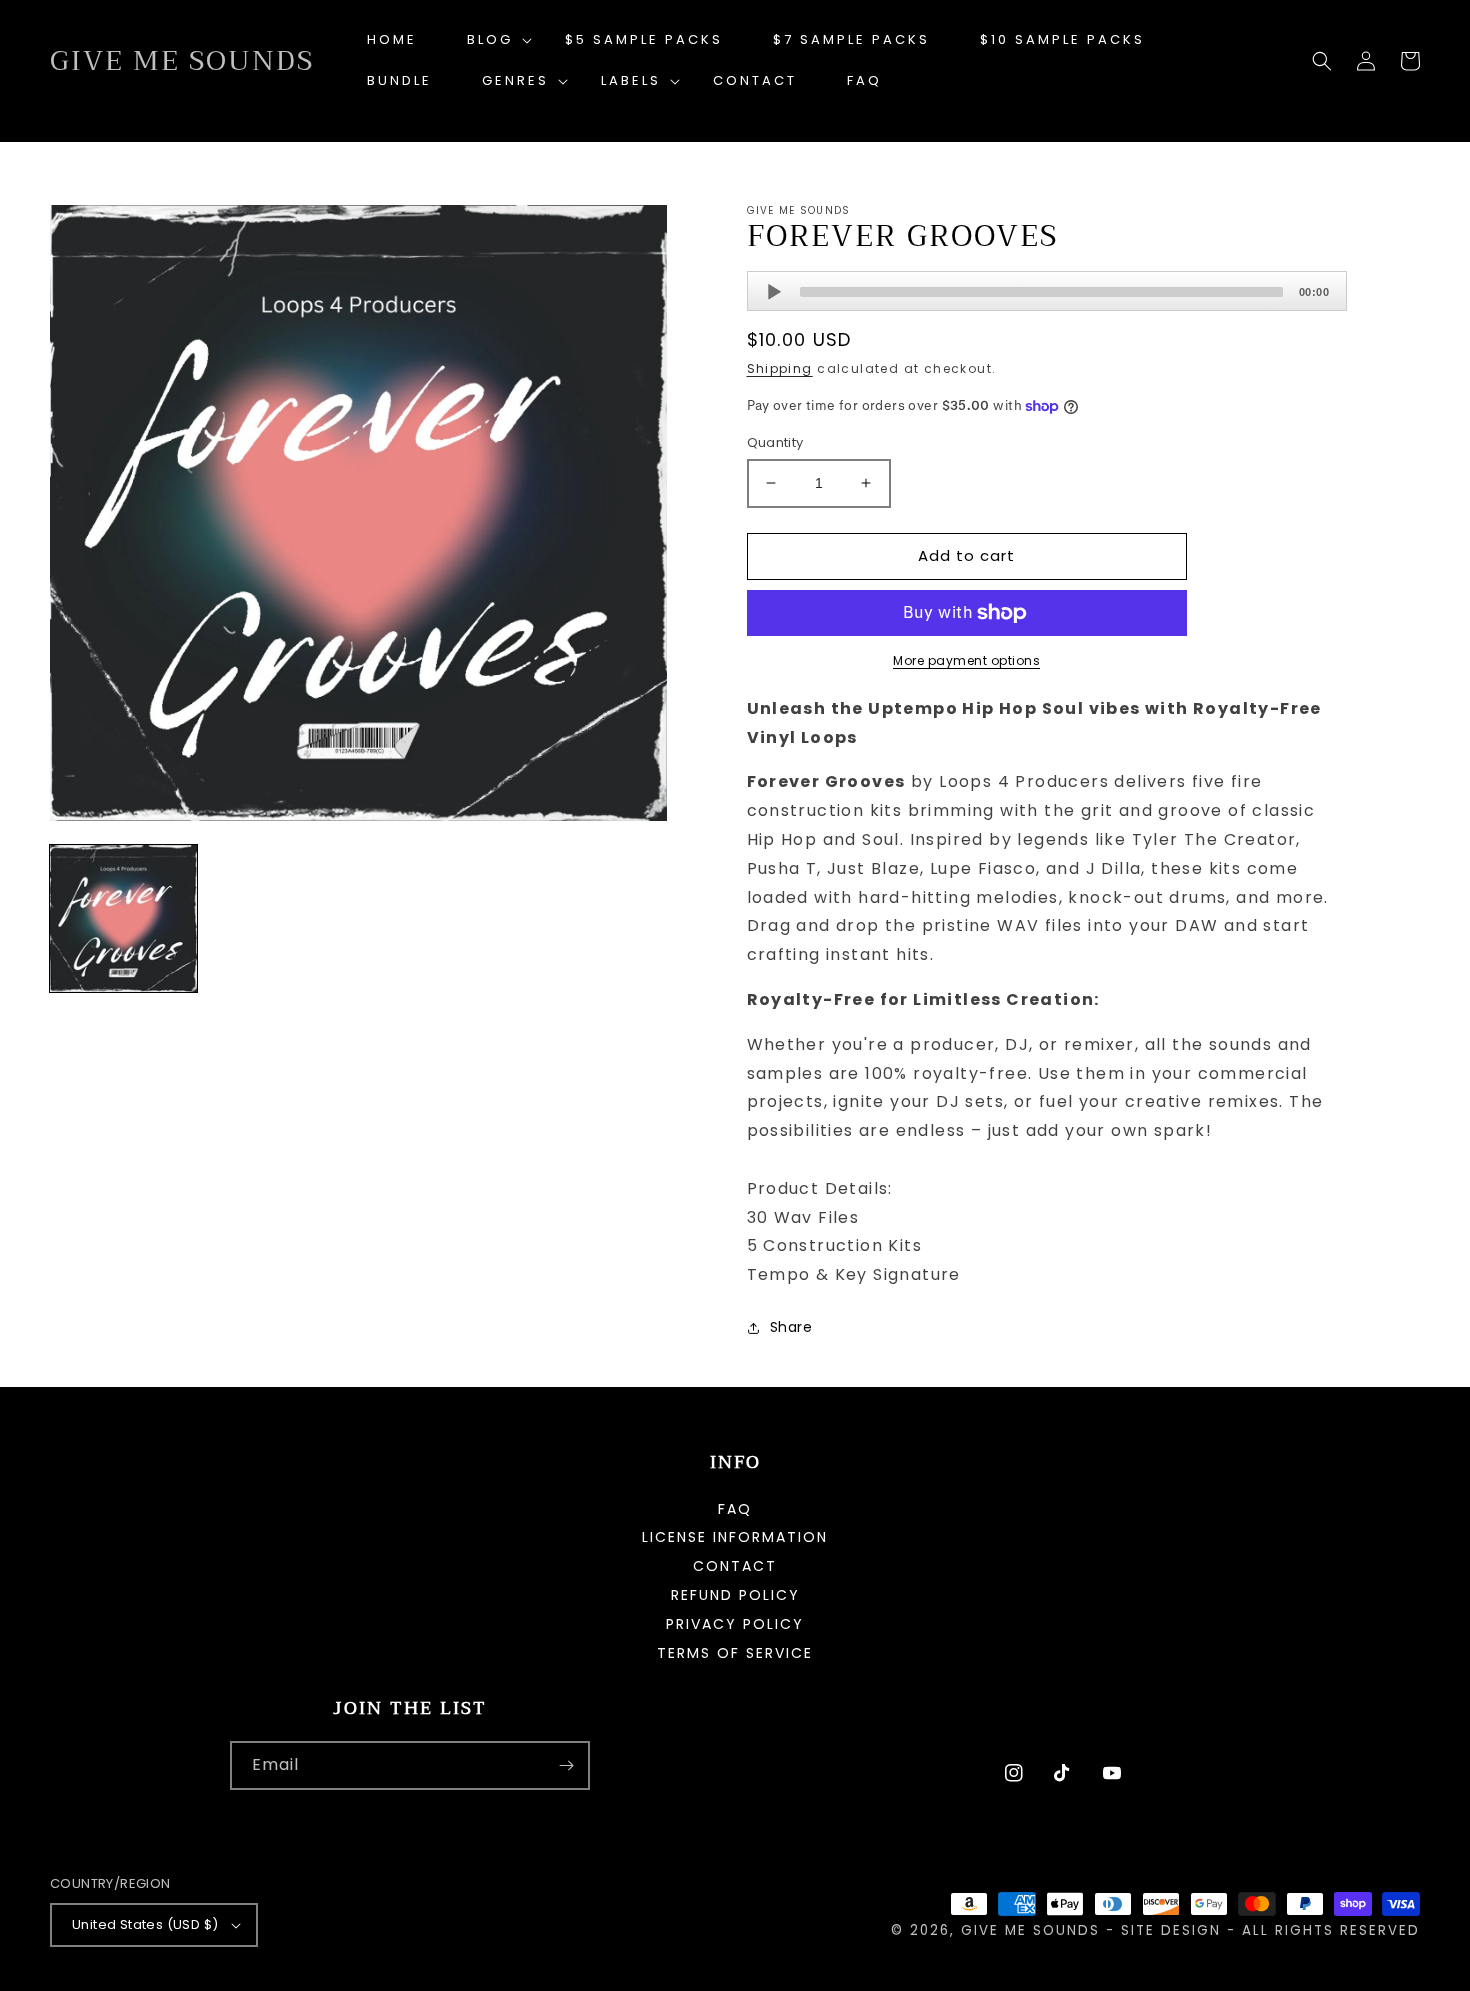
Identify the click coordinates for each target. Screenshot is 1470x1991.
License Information (735, 1537)
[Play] (774, 292)
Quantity (775, 442)
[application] (1047, 291)
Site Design (1171, 1930)
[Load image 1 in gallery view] (123, 918)
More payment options (966, 660)
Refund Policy (735, 1595)
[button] (491, 40)
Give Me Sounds (1030, 1930)
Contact (735, 1566)
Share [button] (791, 1327)
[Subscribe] (566, 1765)
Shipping (780, 368)
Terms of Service (735, 1653)
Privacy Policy (735, 1624)
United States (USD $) (145, 1924)
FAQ (735, 1510)
